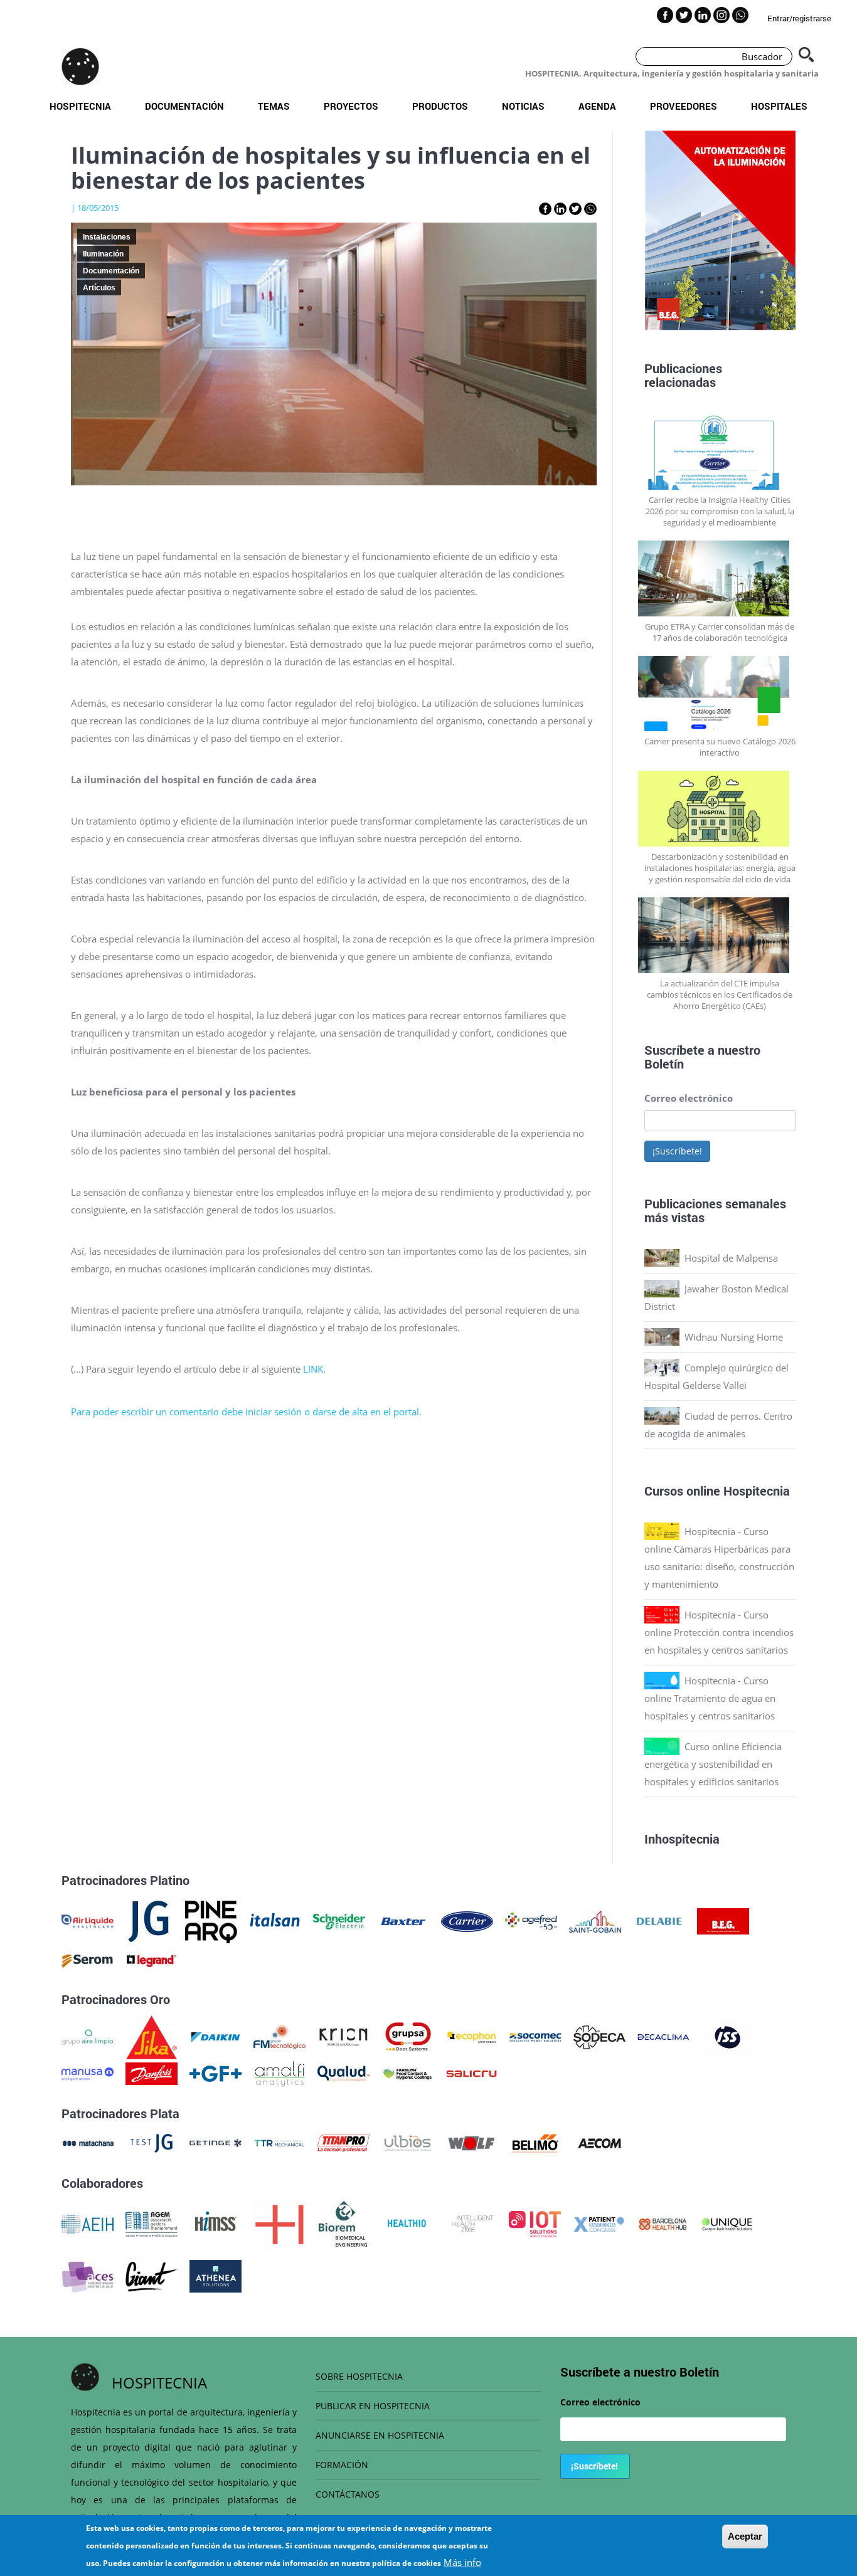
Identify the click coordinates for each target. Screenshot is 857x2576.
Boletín (664, 1064)
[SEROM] (88, 1960)
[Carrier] (467, 1920)
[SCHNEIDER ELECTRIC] (339, 1920)
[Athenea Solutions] (216, 2275)
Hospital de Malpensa (731, 1258)
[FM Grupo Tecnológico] (279, 2036)
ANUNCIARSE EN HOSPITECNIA (380, 2435)
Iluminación (103, 254)
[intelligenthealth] (471, 2223)
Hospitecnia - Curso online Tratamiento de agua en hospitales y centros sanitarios (710, 1698)
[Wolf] (471, 2142)
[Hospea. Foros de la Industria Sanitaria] (279, 2223)
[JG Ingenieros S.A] (149, 1920)
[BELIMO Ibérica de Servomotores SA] (535, 2142)
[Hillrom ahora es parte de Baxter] (403, 1920)
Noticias (523, 106)
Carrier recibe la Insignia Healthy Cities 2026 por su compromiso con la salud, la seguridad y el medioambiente (720, 511)
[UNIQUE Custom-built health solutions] (727, 2223)
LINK (313, 1369)
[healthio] (407, 2223)
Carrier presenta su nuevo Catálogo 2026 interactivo (720, 747)
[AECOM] (599, 2142)
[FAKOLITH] (407, 2072)
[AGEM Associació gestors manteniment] (152, 2223)
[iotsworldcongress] (535, 2223)
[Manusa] (88, 2072)
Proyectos (351, 106)
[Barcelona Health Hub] (663, 2223)
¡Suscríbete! (677, 1151)
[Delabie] (659, 1920)
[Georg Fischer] (216, 2072)
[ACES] (88, 2275)
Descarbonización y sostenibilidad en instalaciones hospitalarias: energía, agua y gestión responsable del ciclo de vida (720, 868)
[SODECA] (599, 2036)
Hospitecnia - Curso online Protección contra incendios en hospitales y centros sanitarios (719, 1632)
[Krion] (343, 2036)
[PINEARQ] (211, 1920)
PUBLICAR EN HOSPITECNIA (373, 2406)
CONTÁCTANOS (348, 2494)
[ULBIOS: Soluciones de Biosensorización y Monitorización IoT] (407, 2142)
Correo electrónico (689, 1098)
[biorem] (343, 2223)
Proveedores (684, 106)
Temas (274, 106)
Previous (635, 233)
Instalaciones (107, 237)
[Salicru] (471, 2072)
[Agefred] (531, 1920)
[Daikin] (216, 2036)
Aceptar (745, 2536)
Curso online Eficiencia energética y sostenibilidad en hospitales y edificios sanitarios (713, 1764)
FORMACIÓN (342, 2465)
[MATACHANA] (88, 2142)
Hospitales (779, 106)
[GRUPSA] (407, 2036)
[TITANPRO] (343, 2142)
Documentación (184, 106)
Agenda (597, 106)
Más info (462, 2562)
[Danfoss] (152, 2072)
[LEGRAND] (152, 1960)
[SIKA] (152, 2036)
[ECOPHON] (471, 2036)
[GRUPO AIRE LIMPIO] (88, 2036)
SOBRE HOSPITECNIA (359, 2376)
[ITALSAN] (275, 1920)
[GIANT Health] (152, 2275)
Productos (440, 106)
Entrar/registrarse (799, 18)
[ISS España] (727, 2036)
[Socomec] (535, 2036)
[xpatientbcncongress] (599, 2223)
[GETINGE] (216, 2142)
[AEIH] (88, 2223)
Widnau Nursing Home (734, 1337)
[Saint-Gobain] (595, 1920)
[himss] (216, 2223)
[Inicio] (80, 66)
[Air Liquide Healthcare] (88, 1920)
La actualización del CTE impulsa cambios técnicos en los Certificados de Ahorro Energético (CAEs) (720, 995)
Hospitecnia (80, 106)
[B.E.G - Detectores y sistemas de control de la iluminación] (723, 1920)
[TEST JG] (152, 2142)
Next (805, 233)
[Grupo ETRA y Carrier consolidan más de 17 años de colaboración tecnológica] (720, 578)
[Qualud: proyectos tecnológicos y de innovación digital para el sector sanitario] (343, 2072)
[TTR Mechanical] (279, 2142)
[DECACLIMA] (663, 2036)
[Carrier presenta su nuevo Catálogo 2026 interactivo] (720, 694)
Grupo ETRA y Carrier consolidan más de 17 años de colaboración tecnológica (720, 632)
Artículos (99, 288)
